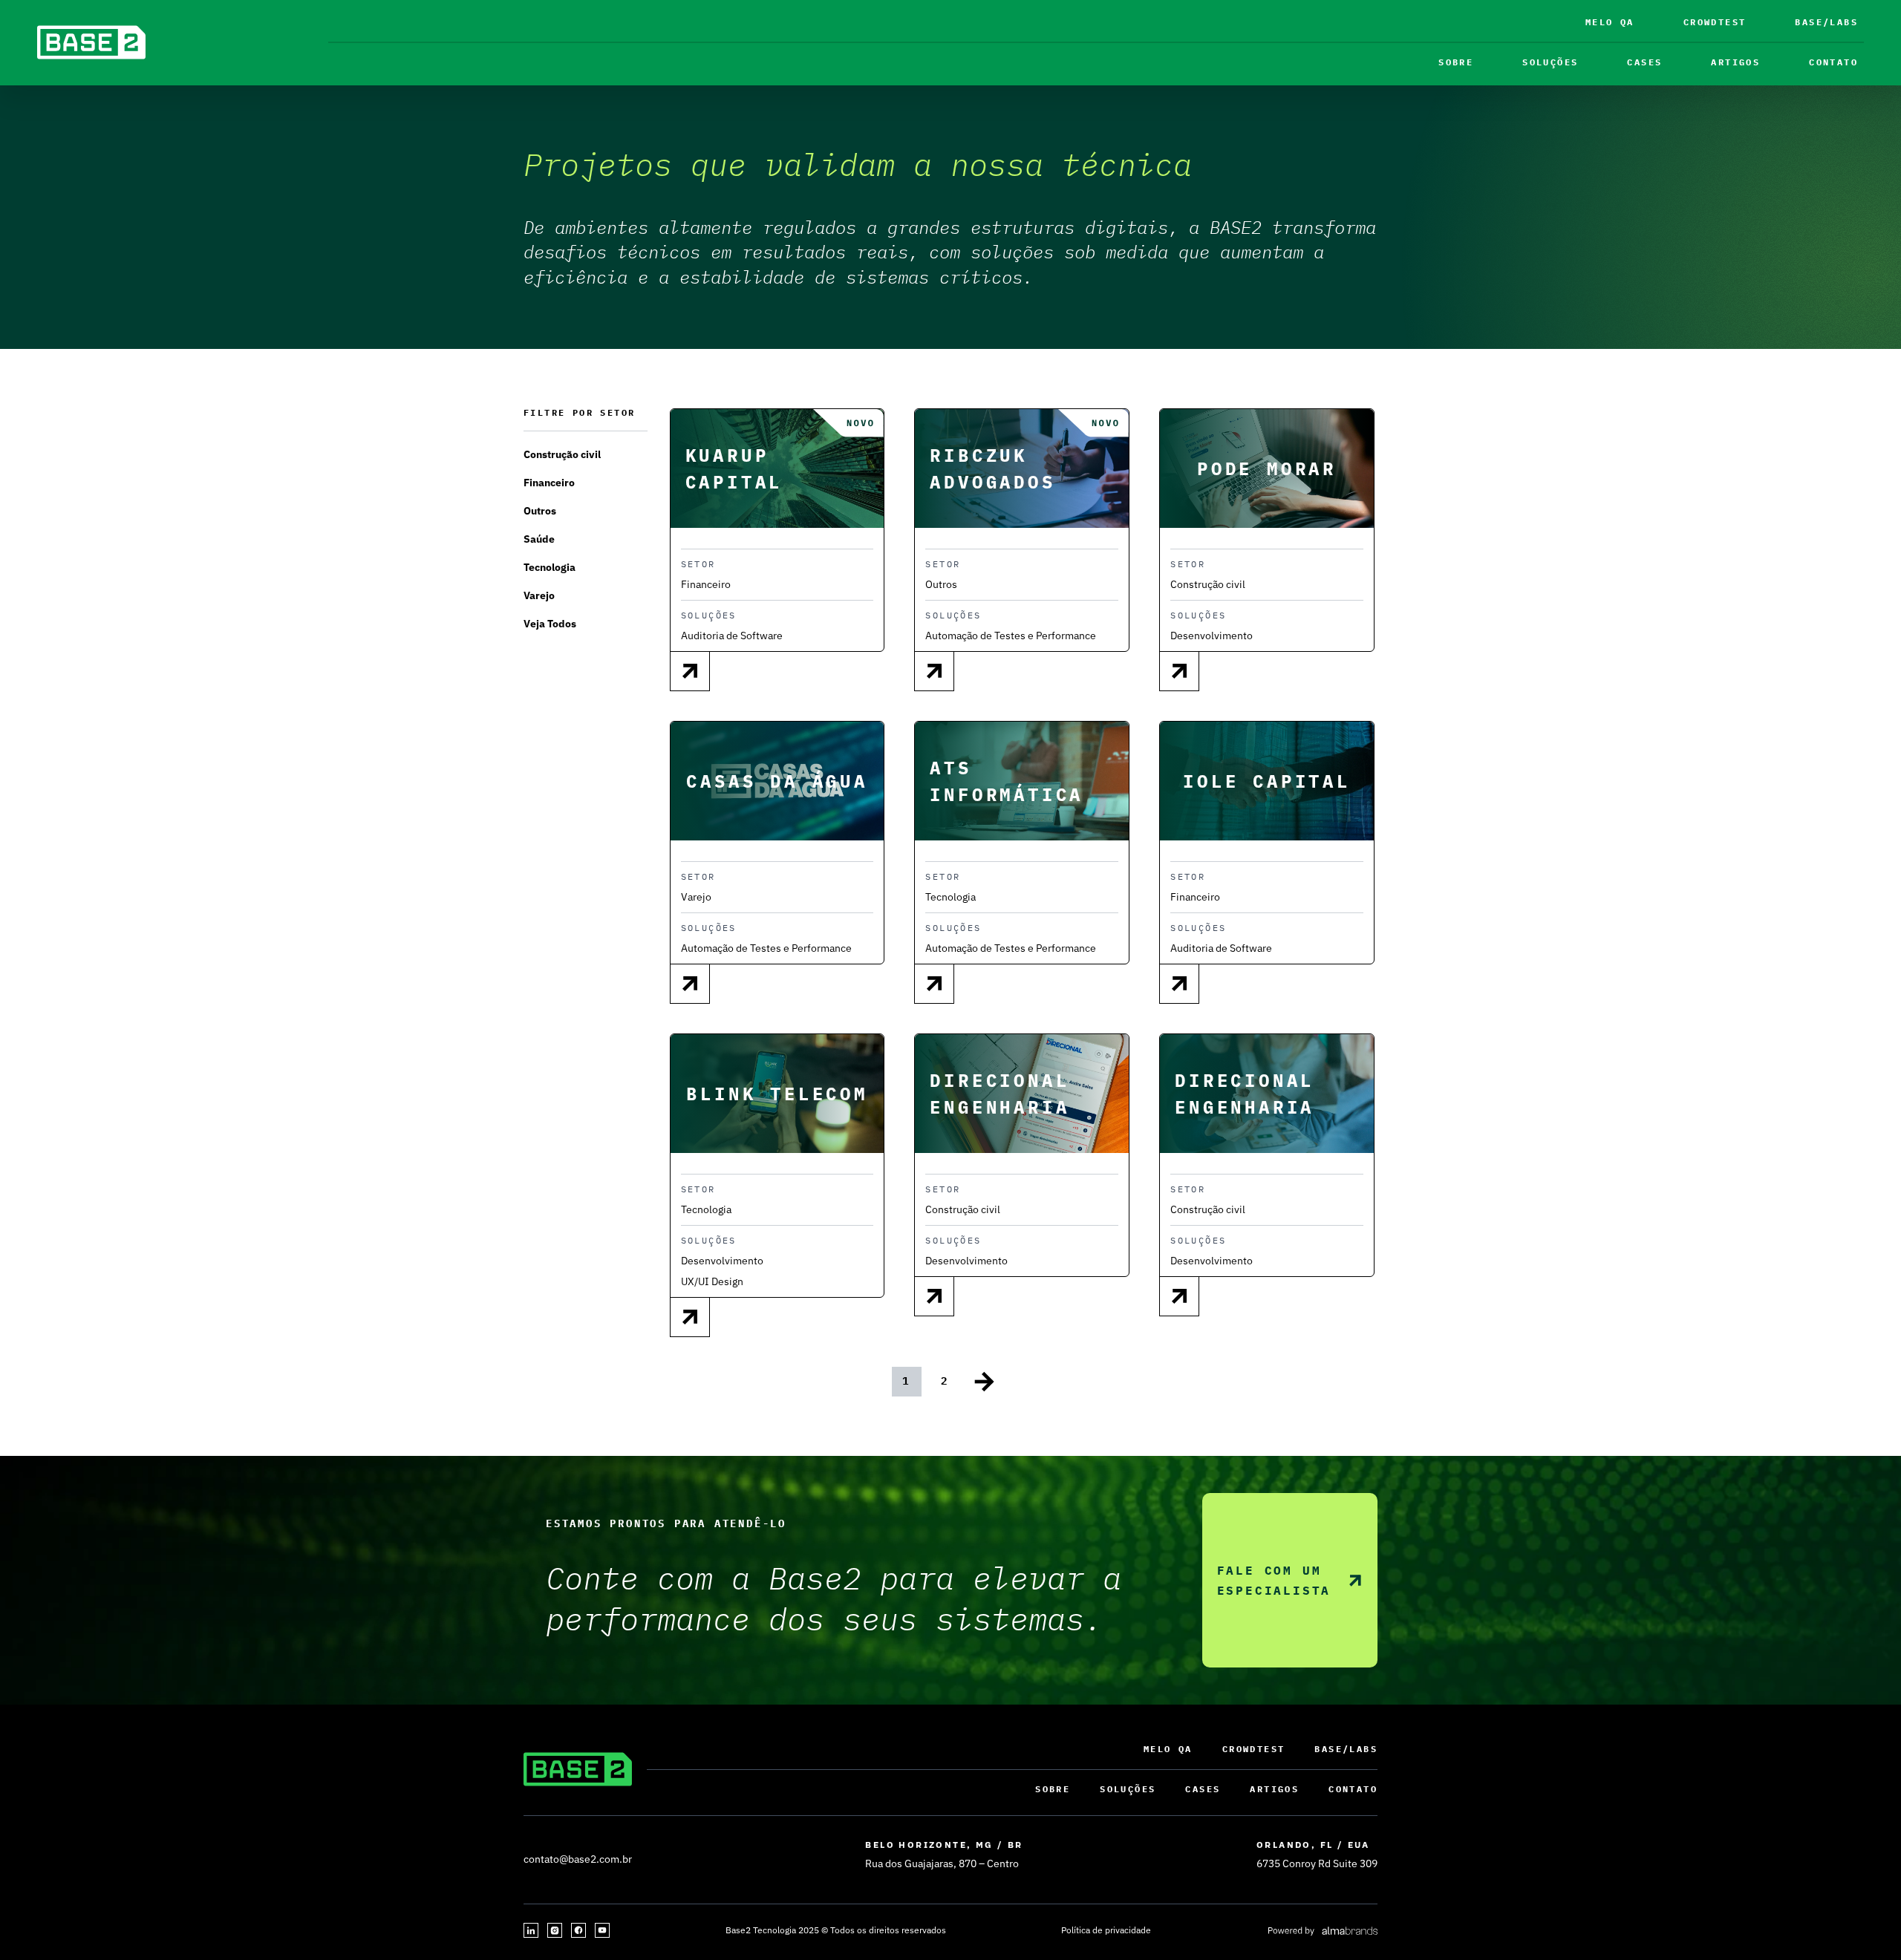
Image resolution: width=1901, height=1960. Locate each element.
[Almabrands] (1322, 1930)
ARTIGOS (1735, 62)
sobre (1456, 62)
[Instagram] (555, 1930)
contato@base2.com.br (578, 1859)
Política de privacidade (1106, 1930)
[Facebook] (578, 1930)
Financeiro (549, 483)
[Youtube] (602, 1930)
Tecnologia (550, 567)
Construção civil (562, 454)
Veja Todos (550, 624)
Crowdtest (1715, 22)
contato (1833, 62)
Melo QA (1610, 22)
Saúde (539, 539)
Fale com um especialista (1274, 1580)
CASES (1644, 62)
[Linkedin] (531, 1930)
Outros (540, 511)
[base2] (91, 42)
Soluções (1550, 62)
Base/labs (1826, 22)
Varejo (539, 595)
